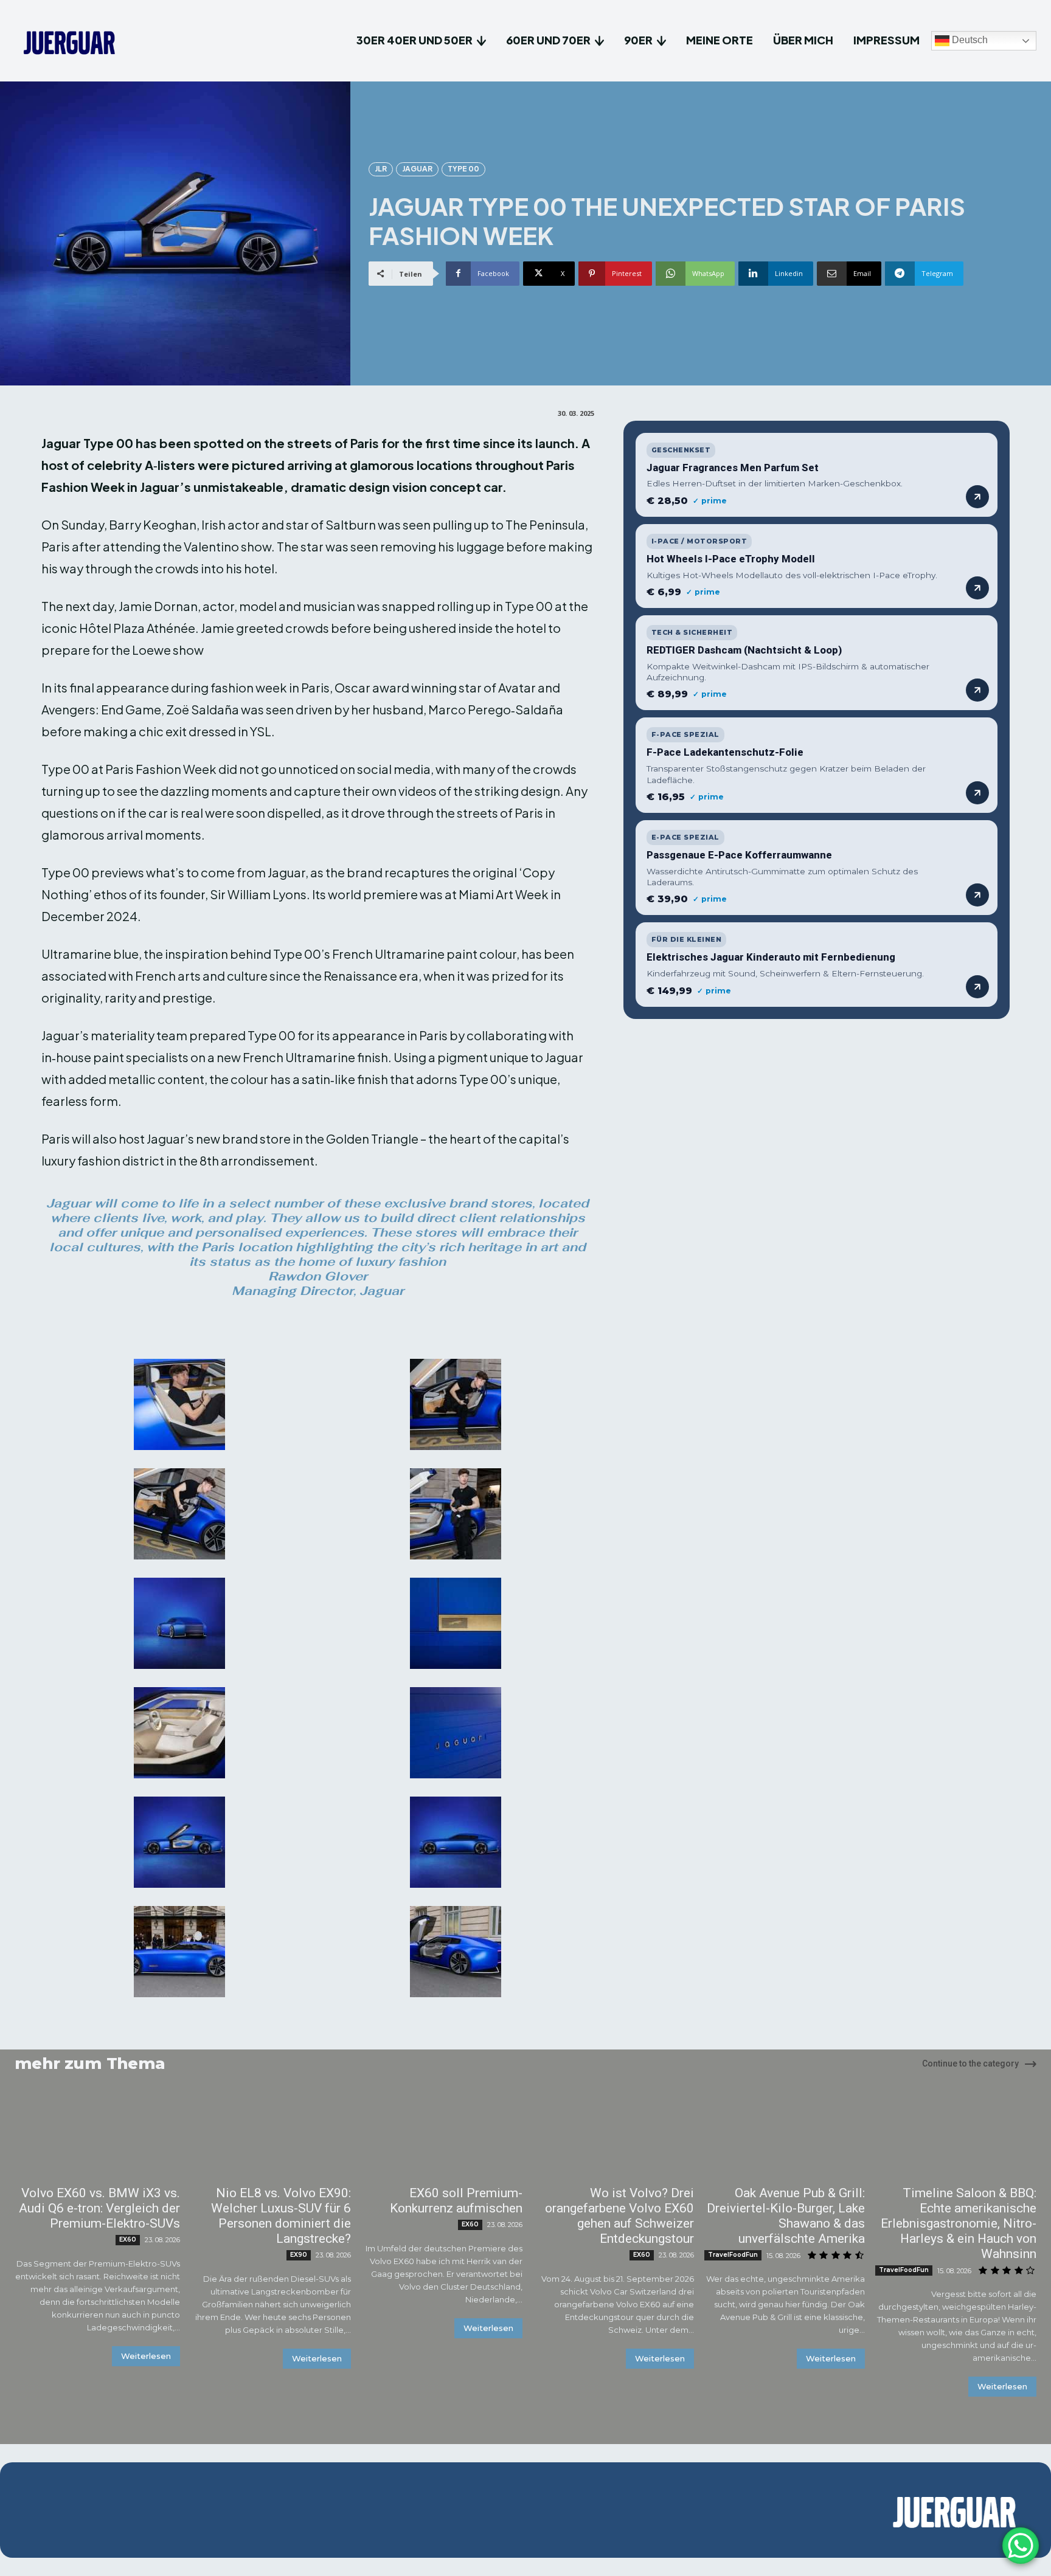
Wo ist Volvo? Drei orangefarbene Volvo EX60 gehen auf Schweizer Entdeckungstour (619, 2216)
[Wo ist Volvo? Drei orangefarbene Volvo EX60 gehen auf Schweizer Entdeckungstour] (611, 2137)
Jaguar (417, 169)
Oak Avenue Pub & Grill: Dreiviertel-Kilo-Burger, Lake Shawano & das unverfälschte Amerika (786, 2216)
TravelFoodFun (733, 2255)
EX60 (128, 2239)
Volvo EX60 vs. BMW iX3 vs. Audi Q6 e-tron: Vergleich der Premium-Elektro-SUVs (99, 2208)
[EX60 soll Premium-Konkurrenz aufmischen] (440, 2137)
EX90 (299, 2255)
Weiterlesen (146, 2356)
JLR (381, 169)
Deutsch (969, 40)
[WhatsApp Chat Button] (1021, 2546)
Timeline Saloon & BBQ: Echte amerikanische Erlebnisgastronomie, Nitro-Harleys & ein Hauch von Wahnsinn (959, 2223)
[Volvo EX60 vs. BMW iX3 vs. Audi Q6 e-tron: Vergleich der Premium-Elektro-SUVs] (97, 2137)
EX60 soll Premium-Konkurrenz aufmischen (456, 2201)
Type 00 (463, 169)
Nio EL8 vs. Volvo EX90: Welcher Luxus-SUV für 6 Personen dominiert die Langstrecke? (281, 2216)
